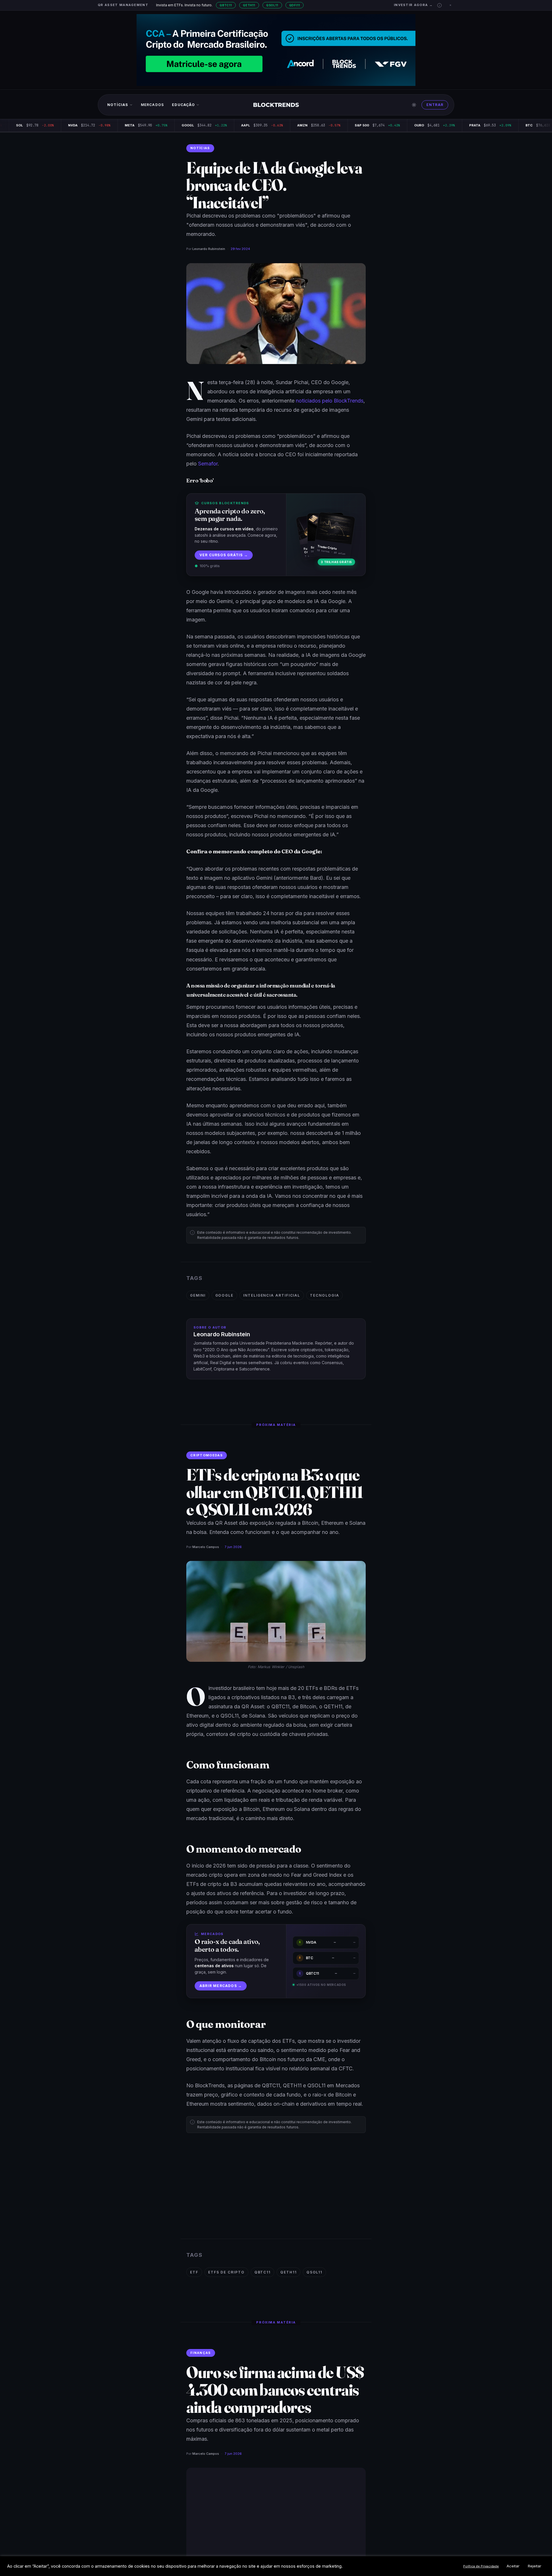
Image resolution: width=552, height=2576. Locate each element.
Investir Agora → (413, 5)
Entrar (435, 105)
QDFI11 (295, 5)
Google (225, 1295)
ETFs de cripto (226, 2272)
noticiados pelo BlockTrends (330, 401)
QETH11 (249, 5)
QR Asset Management (123, 5)
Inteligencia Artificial (272, 1295)
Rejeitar (535, 2566)
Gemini (198, 1295)
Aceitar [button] (513, 2566)
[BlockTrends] (276, 105)
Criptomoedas (207, 1455)
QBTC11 (226, 5)
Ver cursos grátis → (224, 555)
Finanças (201, 2353)
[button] (439, 5)
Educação (183, 105)
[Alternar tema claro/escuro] (414, 105)
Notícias (118, 105)
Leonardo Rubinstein (209, 249)
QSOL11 (272, 5)
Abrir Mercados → (221, 1986)
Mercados (153, 105)
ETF (194, 2272)
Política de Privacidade (481, 2566)
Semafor (208, 464)
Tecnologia (324, 1295)
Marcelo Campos (206, 1547)
